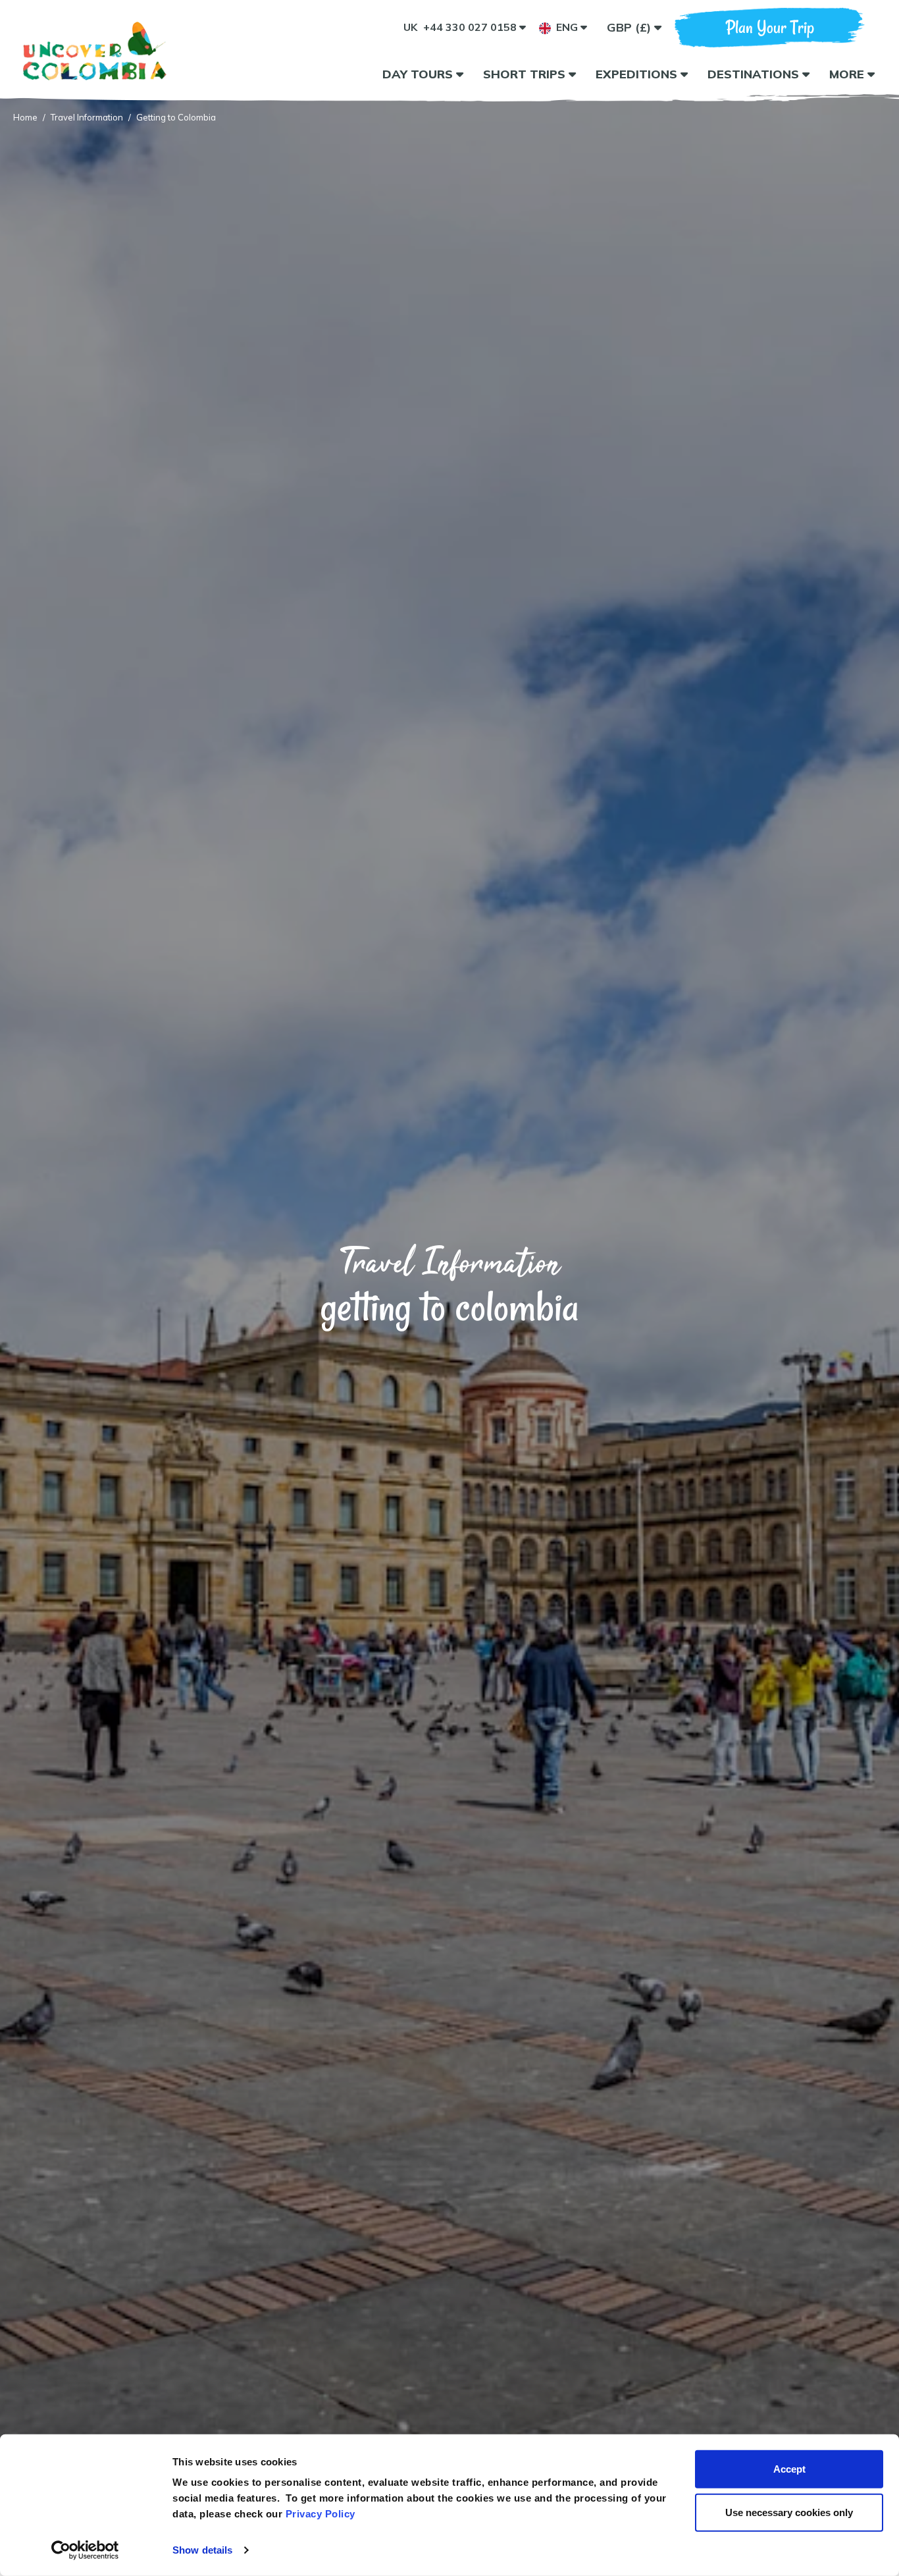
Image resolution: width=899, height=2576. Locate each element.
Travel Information (87, 117)
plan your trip (770, 27)
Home (25, 117)
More (848, 74)
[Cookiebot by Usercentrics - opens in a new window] (85, 2550)
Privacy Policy (321, 2514)
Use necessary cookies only (789, 2512)
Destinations (755, 74)
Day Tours (419, 74)
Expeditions (638, 74)
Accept (789, 2469)
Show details (202, 2550)
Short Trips (526, 74)
